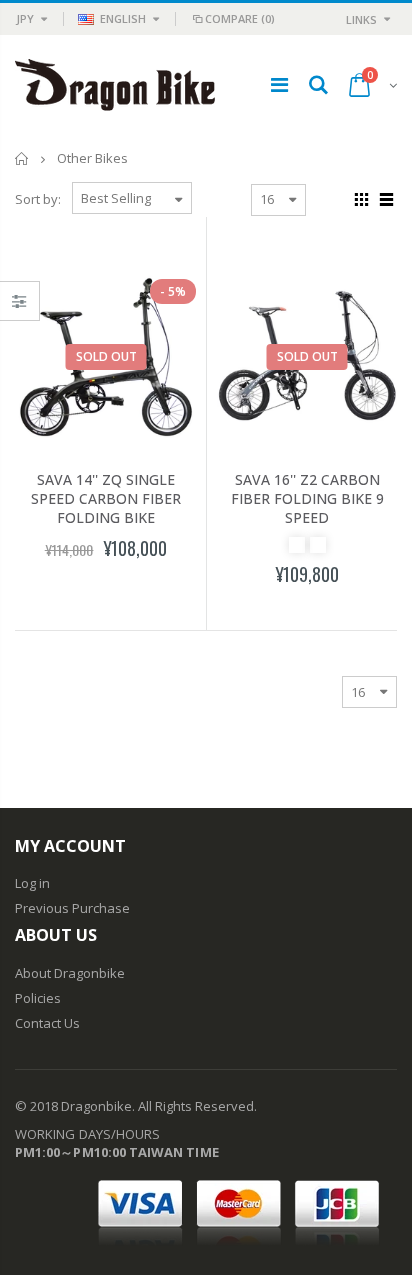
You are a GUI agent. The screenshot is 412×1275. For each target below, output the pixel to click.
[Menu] (279, 84)
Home (22, 158)
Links (361, 19)
